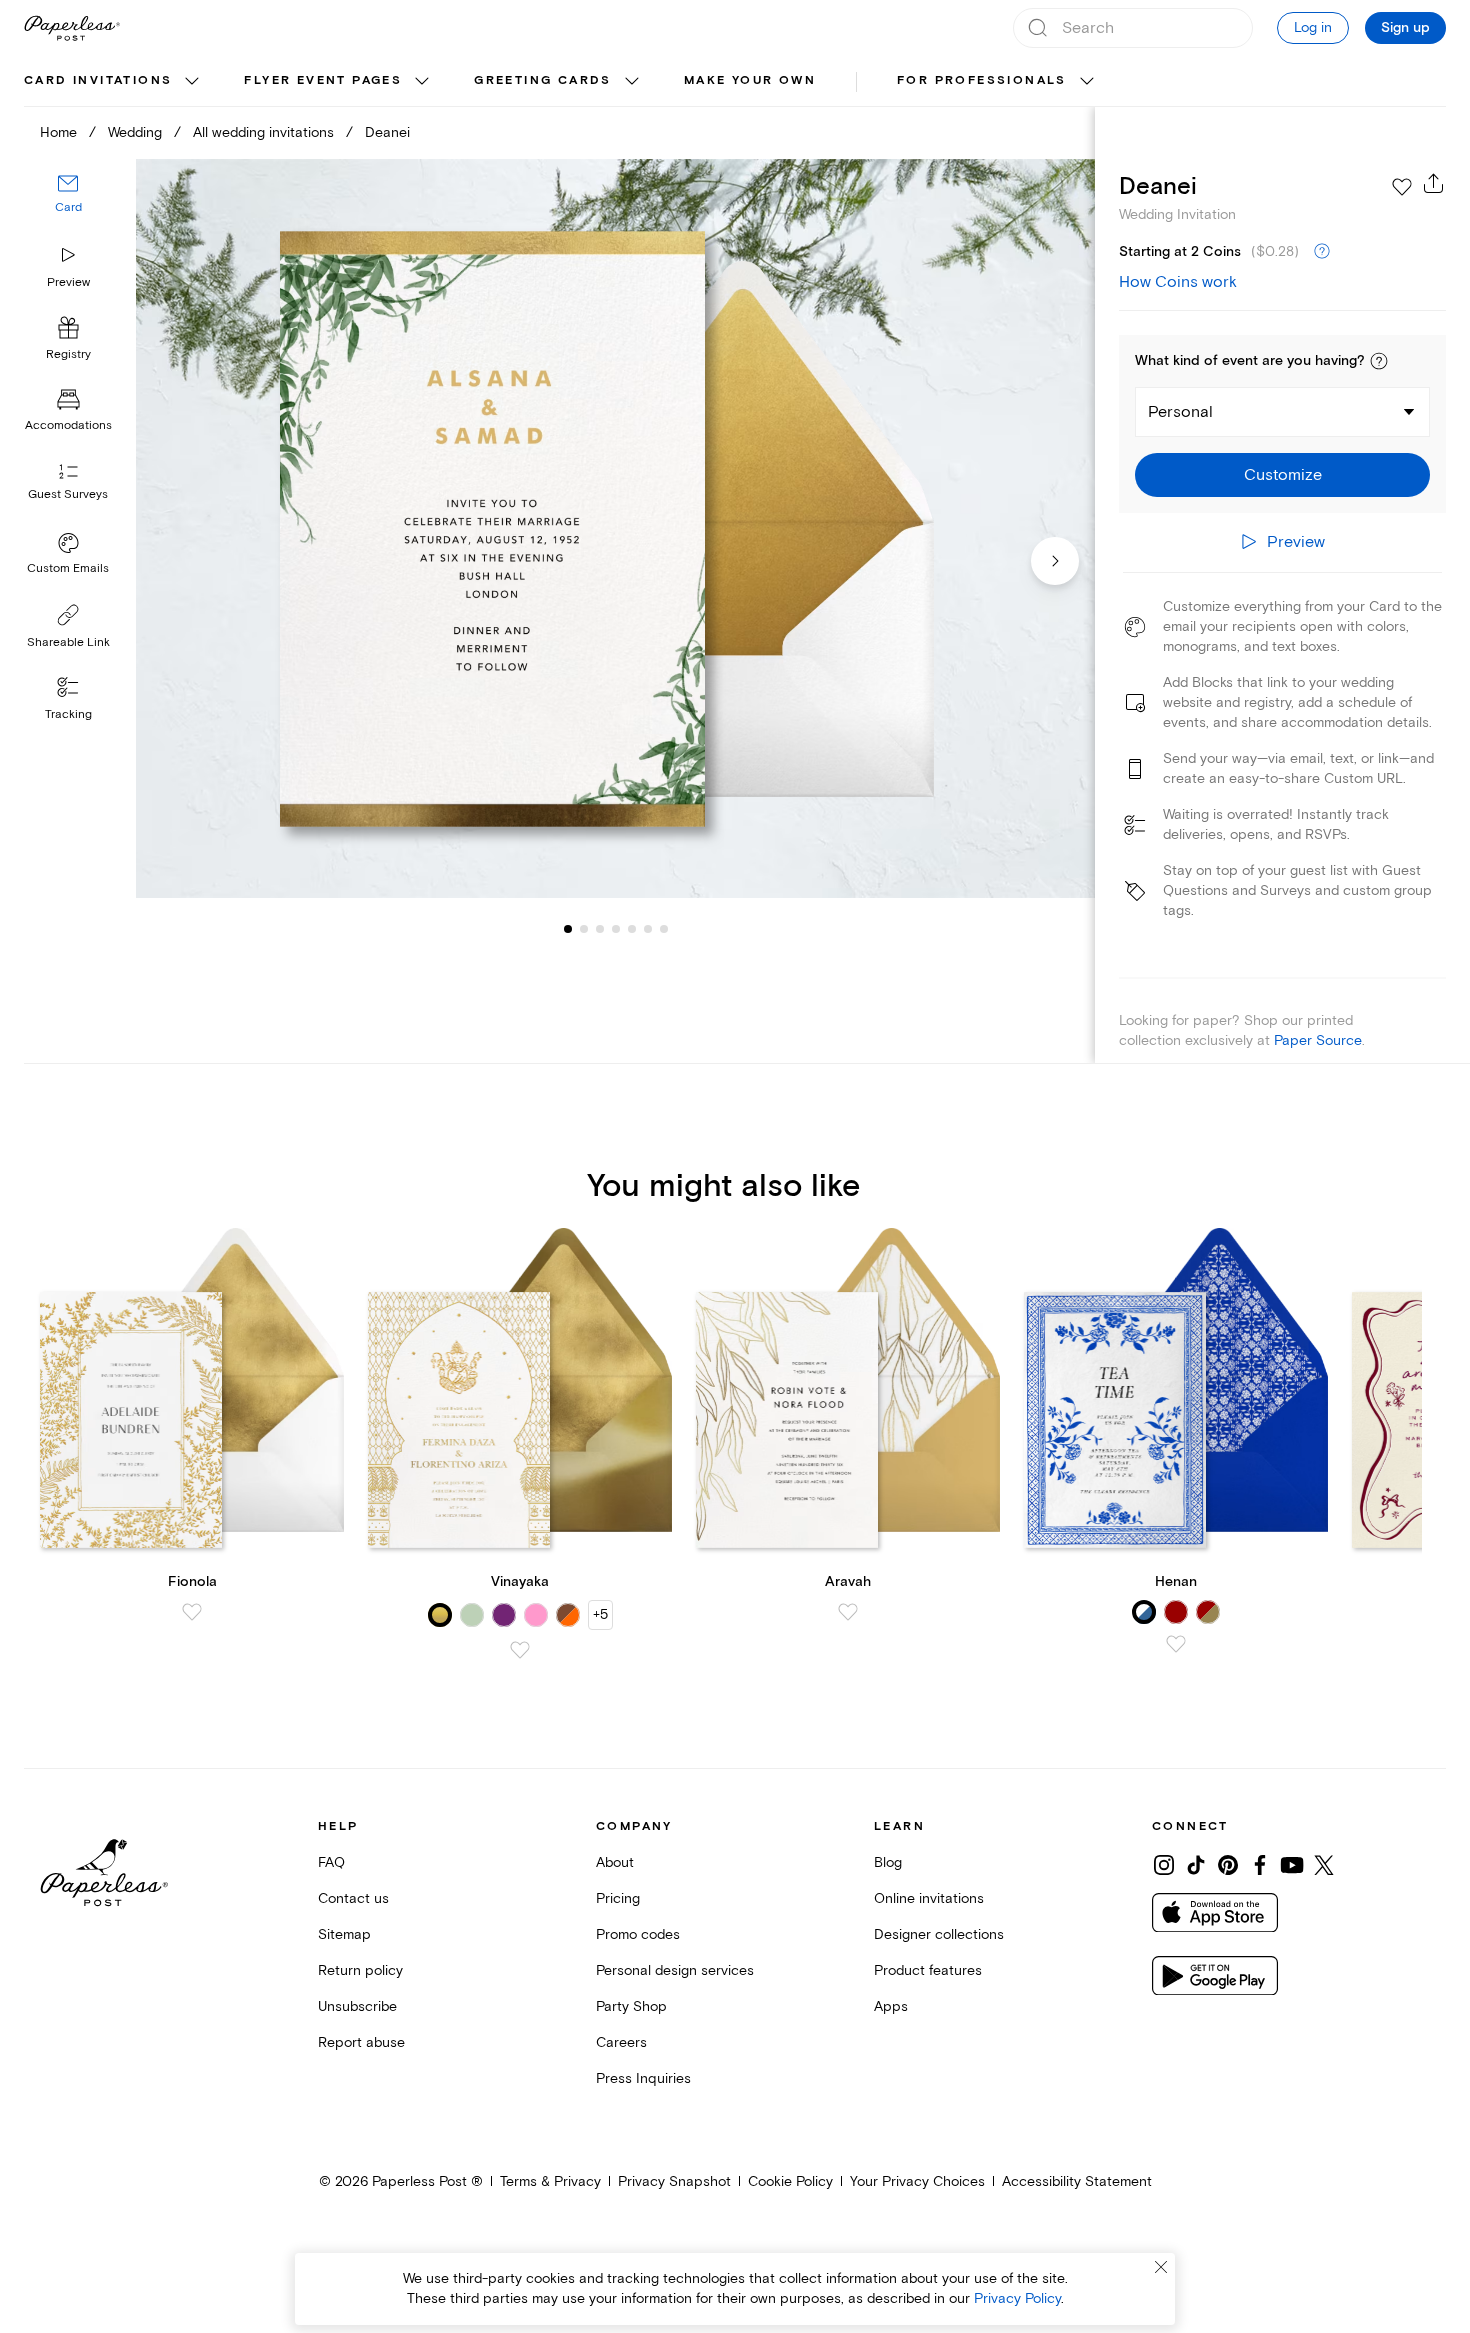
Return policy (360, 1970)
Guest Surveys (68, 494)
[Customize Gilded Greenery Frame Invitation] (615, 529)
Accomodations (68, 425)
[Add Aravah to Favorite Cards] (848, 1612)
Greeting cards (543, 80)
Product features (928, 1970)
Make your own (750, 80)
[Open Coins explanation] (1322, 252)
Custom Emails (68, 568)
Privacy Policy (1017, 2298)
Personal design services (675, 1970)
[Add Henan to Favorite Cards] (1176, 1644)
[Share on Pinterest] (1228, 1865)
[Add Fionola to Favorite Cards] (192, 1612)
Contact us (353, 1898)
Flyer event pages (323, 80)
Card (68, 207)
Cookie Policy (790, 2181)
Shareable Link (68, 642)
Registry (68, 354)
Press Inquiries (643, 2078)
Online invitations (929, 1898)
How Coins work (1178, 282)
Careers (621, 2042)
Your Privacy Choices (917, 2181)
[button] (1379, 361)
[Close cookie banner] (1161, 2267)
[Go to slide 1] (568, 928)
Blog (888, 1862)
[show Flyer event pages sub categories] (422, 82)
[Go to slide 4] (600, 928)
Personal (1180, 412)
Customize (1283, 475)
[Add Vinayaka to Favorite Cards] (520, 1650)
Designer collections (939, 1934)
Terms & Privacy (550, 2181)
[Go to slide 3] (584, 928)
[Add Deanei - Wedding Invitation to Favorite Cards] (1402, 187)
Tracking (68, 714)
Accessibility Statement (1077, 2181)
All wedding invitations (263, 132)
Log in (1313, 27)
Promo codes (638, 1934)
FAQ (331, 1862)
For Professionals (982, 80)
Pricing (618, 1898)
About (615, 1862)
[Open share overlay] (1434, 183)
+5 (600, 1614)
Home (58, 132)
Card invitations (98, 80)
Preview (68, 282)
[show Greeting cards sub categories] (632, 82)
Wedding (135, 132)
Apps (891, 2006)
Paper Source (1318, 1040)
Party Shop (631, 2006)
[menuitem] (114, 82)
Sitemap (344, 1934)
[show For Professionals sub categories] (1087, 82)
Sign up (1405, 28)
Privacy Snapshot (674, 2181)
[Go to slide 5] (616, 928)
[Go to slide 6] (632, 928)
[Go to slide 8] (664, 928)
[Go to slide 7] (648, 928)
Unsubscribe (357, 2006)
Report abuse (361, 2042)
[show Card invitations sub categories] (192, 82)
